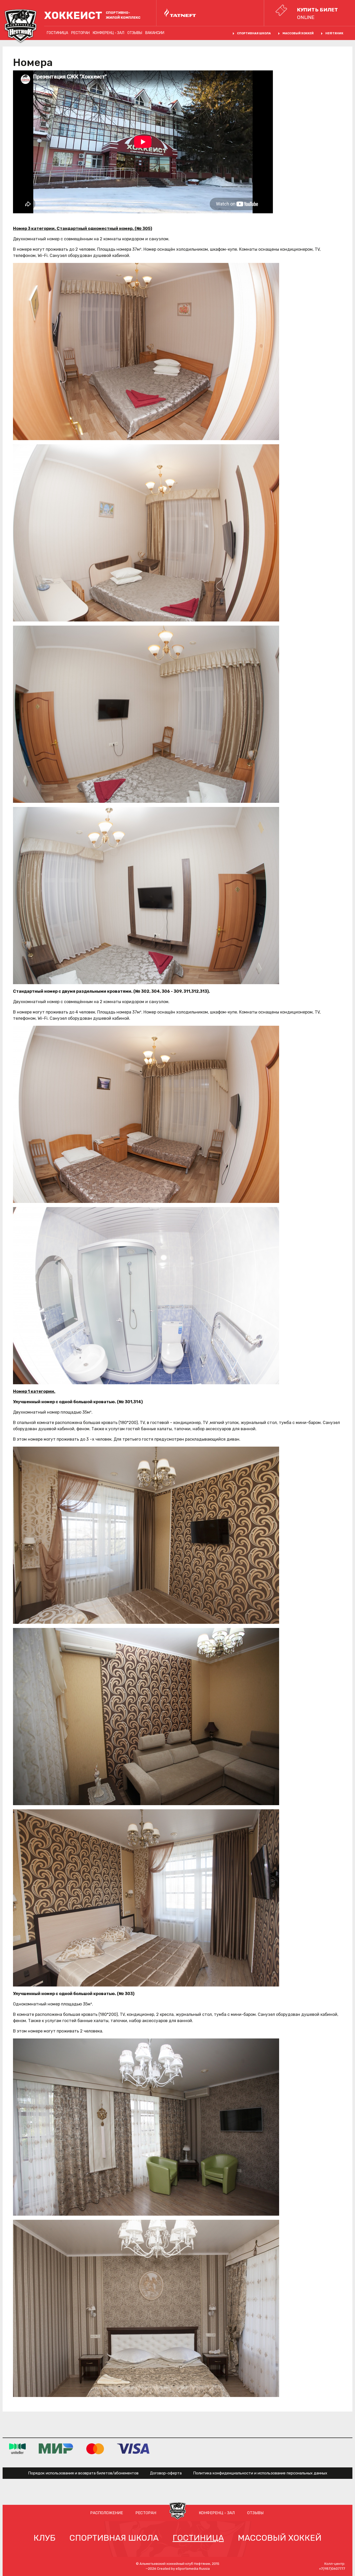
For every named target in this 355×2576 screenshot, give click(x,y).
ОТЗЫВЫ (135, 33)
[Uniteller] (17, 2449)
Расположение (107, 2513)
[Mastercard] (95, 2449)
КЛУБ (44, 2538)
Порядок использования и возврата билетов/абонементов (83, 2473)
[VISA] (133, 2449)
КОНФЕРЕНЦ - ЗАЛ (109, 33)
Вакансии (155, 33)
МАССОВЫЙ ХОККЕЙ (298, 33)
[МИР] (56, 2449)
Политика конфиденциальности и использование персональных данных (260, 2473)
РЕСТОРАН (80, 33)
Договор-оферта (166, 2473)
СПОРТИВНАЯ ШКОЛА (254, 33)
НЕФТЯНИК (334, 33)
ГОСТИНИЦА (57, 33)
